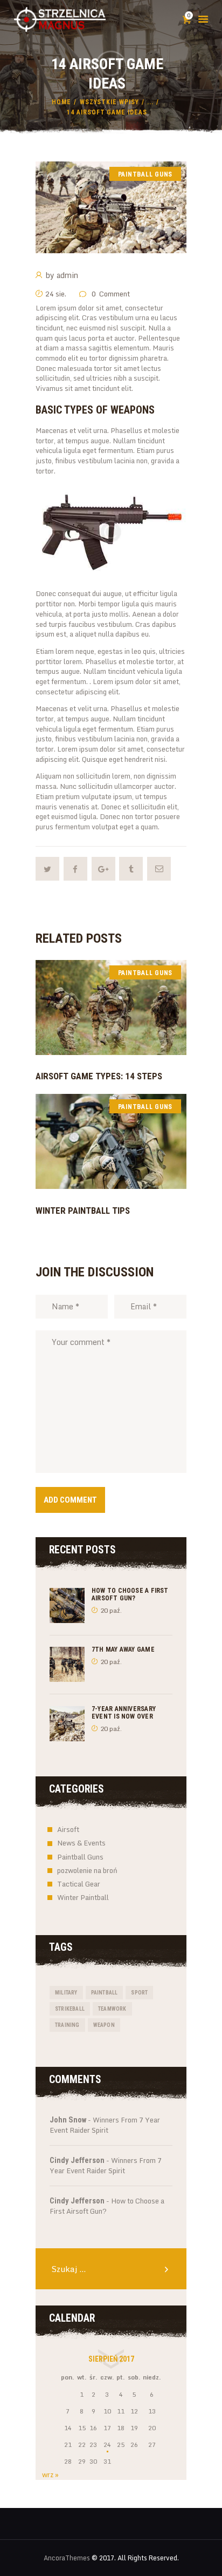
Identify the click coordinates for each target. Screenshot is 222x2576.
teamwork (112, 2009)
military (66, 1993)
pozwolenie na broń (87, 1870)
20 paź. (111, 1610)
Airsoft (68, 1829)
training (67, 2025)
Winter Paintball (83, 1897)
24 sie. (56, 294)
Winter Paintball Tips (83, 1211)
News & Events (81, 1843)
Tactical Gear (79, 1884)
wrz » (50, 2474)
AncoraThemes (67, 2558)
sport (139, 1993)
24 (107, 2445)
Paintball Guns (145, 174)
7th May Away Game (123, 1649)
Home (61, 102)
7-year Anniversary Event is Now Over (124, 1713)
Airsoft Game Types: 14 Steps (99, 1076)
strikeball (70, 2009)
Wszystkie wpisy (109, 102)
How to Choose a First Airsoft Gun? (130, 1594)
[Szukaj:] (111, 2269)
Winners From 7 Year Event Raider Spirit (105, 2125)
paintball (105, 1993)
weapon (104, 2025)
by (62, 275)
